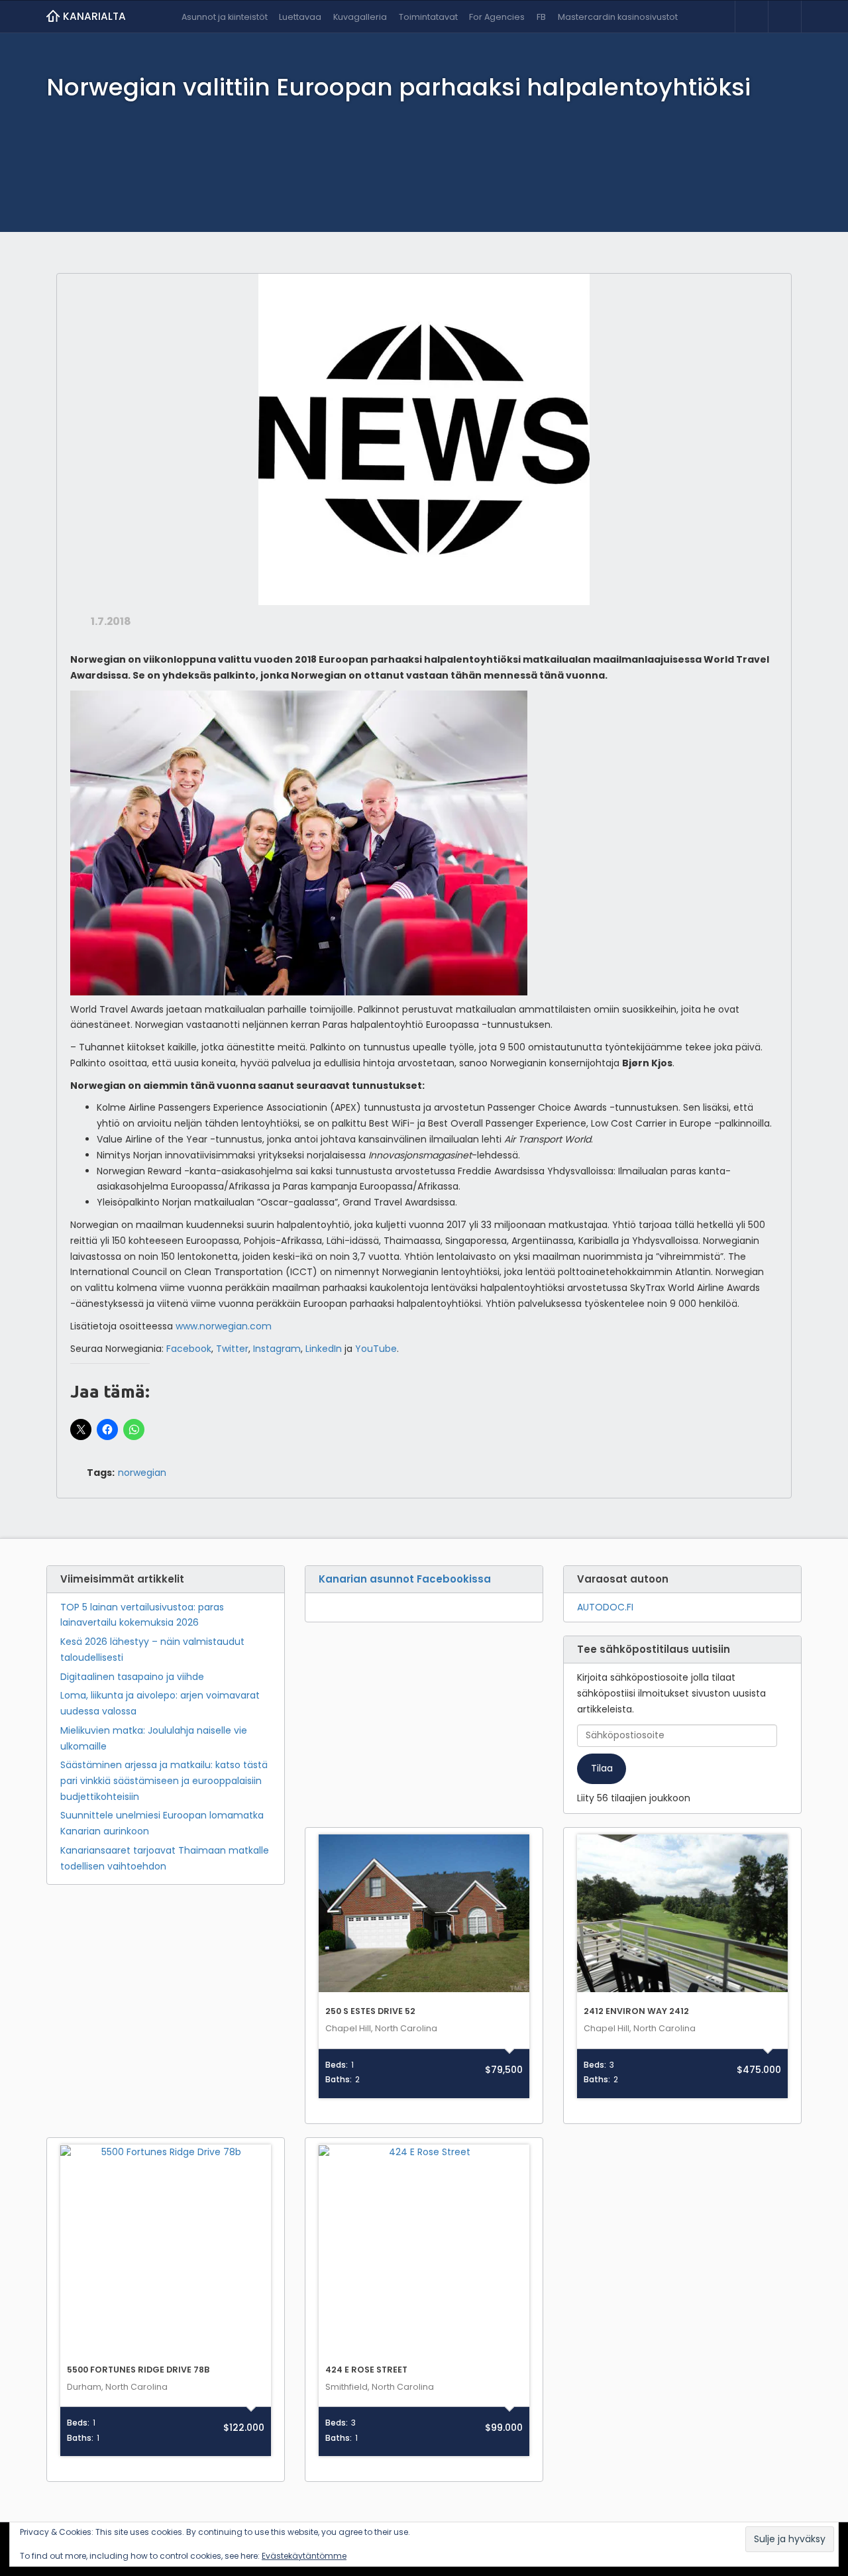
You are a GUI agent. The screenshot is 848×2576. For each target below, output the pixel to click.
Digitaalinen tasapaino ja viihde (132, 1677)
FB (541, 17)
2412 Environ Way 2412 (636, 2011)
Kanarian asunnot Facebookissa (405, 1579)
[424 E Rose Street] (424, 2251)
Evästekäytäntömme (304, 2556)
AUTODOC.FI (605, 1607)
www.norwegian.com (224, 1326)
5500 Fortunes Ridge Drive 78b (138, 2370)
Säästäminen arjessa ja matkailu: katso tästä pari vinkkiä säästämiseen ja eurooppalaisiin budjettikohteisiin (164, 1781)
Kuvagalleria (360, 17)
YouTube (376, 1349)
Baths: (339, 2080)
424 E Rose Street (366, 2370)
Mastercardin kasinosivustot (618, 17)
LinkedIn (324, 1349)
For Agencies (497, 17)
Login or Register (751, 17)
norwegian (142, 1473)
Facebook (189, 1349)
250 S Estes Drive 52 (370, 2011)
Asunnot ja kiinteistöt (225, 17)
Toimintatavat (428, 17)
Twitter (232, 1349)
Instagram (277, 1349)
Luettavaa (300, 17)
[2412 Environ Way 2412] (682, 1914)
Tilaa (602, 1768)
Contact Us (784, 17)
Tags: (101, 1473)
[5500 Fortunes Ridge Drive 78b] (166, 2251)
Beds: (337, 2065)
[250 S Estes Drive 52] (424, 1914)
